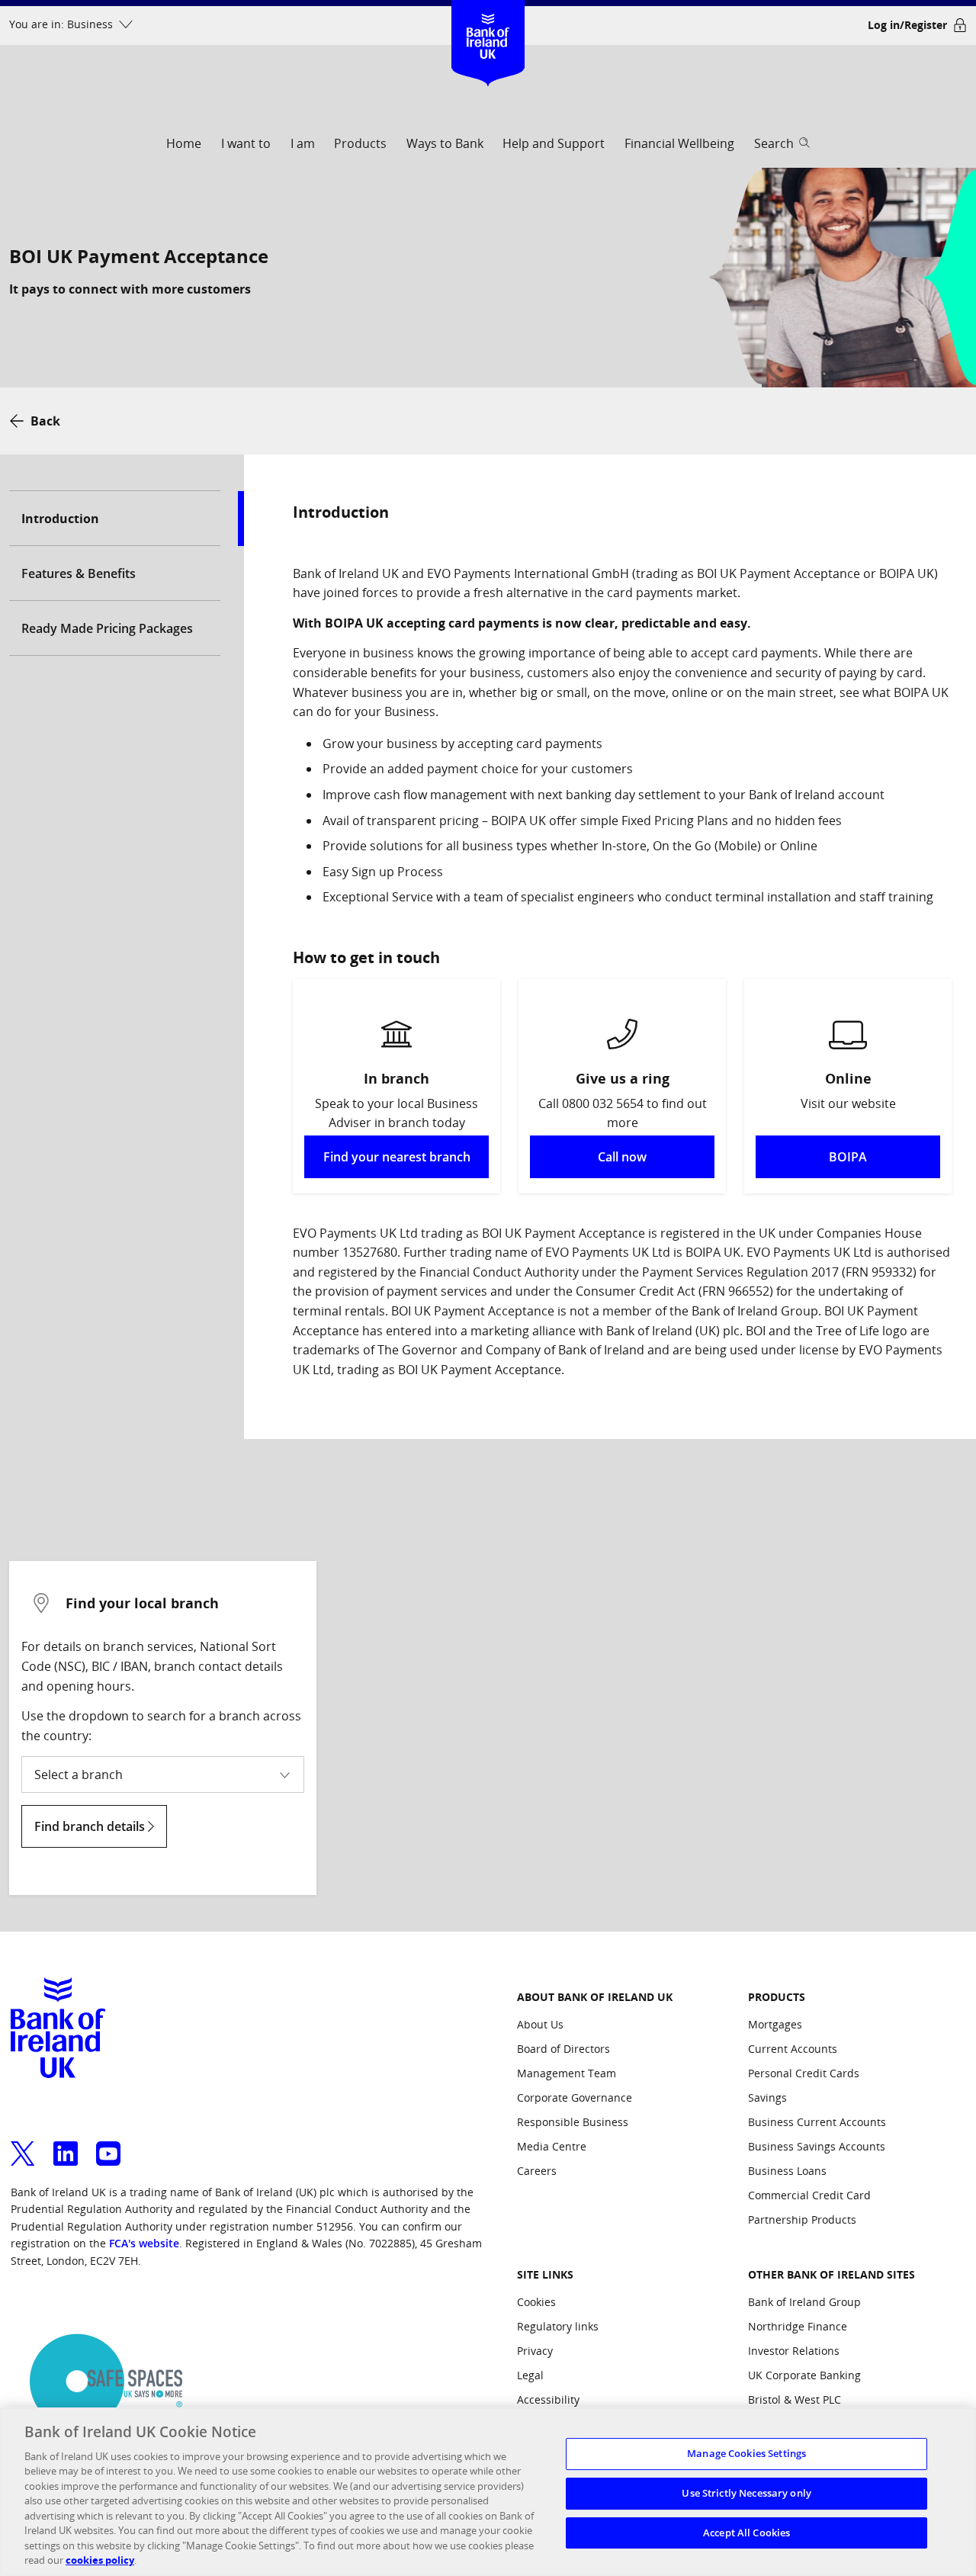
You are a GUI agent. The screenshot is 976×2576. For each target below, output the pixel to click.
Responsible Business (573, 2122)
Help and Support (554, 143)
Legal (530, 2375)
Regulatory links (558, 2326)
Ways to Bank (445, 143)
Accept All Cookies (746, 2533)
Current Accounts (793, 2049)
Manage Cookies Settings (746, 2454)
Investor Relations (794, 2351)
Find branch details (91, 1826)
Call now (622, 1157)
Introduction (60, 519)
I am (303, 143)
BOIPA (848, 1157)
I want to (246, 143)
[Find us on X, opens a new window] (23, 2144)
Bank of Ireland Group (804, 2302)
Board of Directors (563, 2049)
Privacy (535, 2351)
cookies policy (100, 2560)
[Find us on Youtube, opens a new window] (108, 2144)
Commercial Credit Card (809, 2195)
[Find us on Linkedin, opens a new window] (66, 2144)
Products (360, 143)
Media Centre (552, 2146)
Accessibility (548, 2399)
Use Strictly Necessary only (746, 2493)
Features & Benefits (79, 573)
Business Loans (787, 2171)
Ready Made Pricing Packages (107, 628)
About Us (540, 2024)
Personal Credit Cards (804, 2073)
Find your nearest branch (397, 1157)
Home (184, 143)
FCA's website (144, 2243)
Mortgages (775, 2024)
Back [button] (45, 421)
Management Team (567, 2073)
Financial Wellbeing (679, 143)
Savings (767, 2097)
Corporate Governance (575, 2097)
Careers (537, 2171)
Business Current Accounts (817, 2122)
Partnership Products (802, 2219)
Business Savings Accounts (817, 2146)
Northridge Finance (798, 2326)
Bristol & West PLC (795, 2399)
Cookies (536, 2302)
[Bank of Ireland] (488, 22)
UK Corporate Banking (804, 2375)
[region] (488, 2492)
